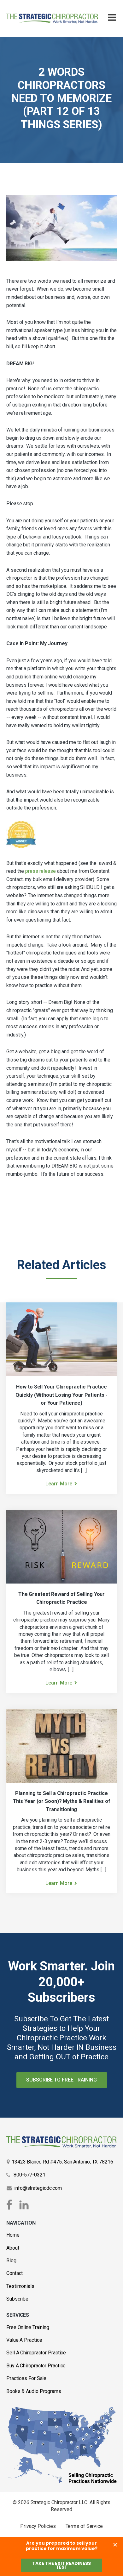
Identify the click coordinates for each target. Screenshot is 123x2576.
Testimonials (20, 2286)
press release (41, 871)
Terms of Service (84, 2526)
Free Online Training (28, 2327)
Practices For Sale (26, 2378)
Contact (15, 2273)
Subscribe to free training (61, 2080)
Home (13, 2235)
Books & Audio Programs (34, 2391)
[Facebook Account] (10, 2205)
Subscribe (17, 2299)
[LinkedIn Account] (24, 2205)
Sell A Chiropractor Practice (36, 2353)
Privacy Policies (38, 2526)
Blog (11, 2261)
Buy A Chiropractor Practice (36, 2366)
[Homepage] (52, 19)
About (13, 2248)
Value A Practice (24, 2340)
